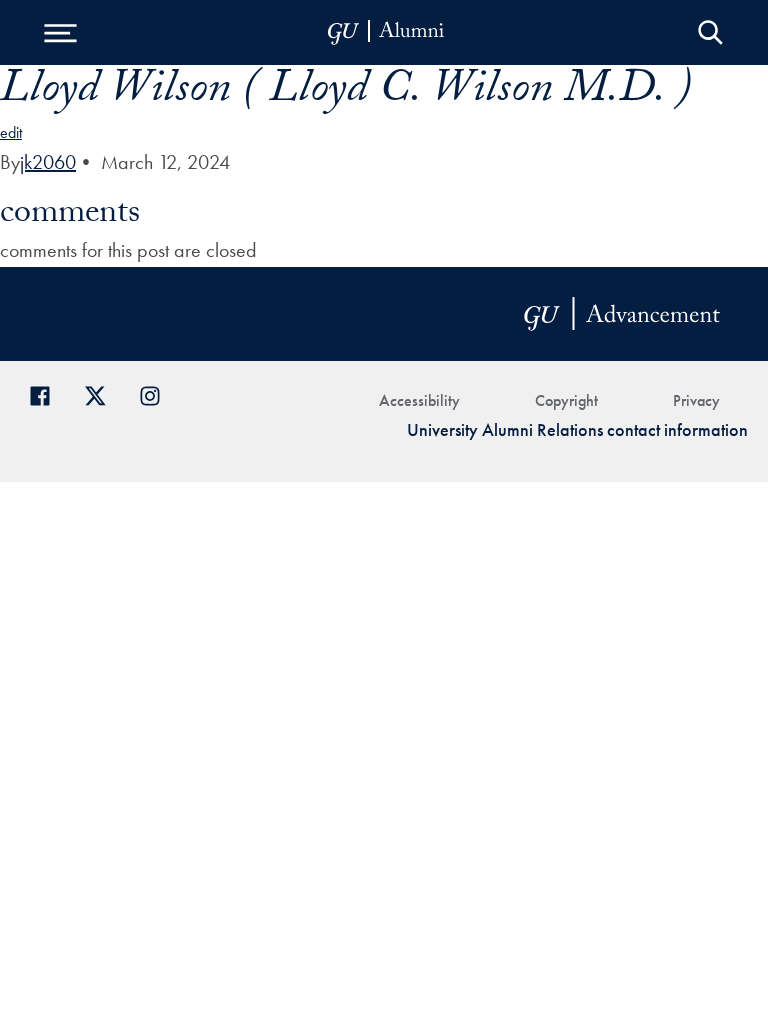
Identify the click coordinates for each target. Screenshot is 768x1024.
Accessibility (419, 400)
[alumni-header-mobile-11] (386, 32)
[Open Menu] (60, 32)
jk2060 (48, 162)
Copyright (566, 400)
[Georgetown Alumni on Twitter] (102, 393)
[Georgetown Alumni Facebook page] (47, 393)
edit (11, 132)
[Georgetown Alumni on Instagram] (157, 393)
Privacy (696, 400)
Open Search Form (710, 32)
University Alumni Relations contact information (577, 429)
